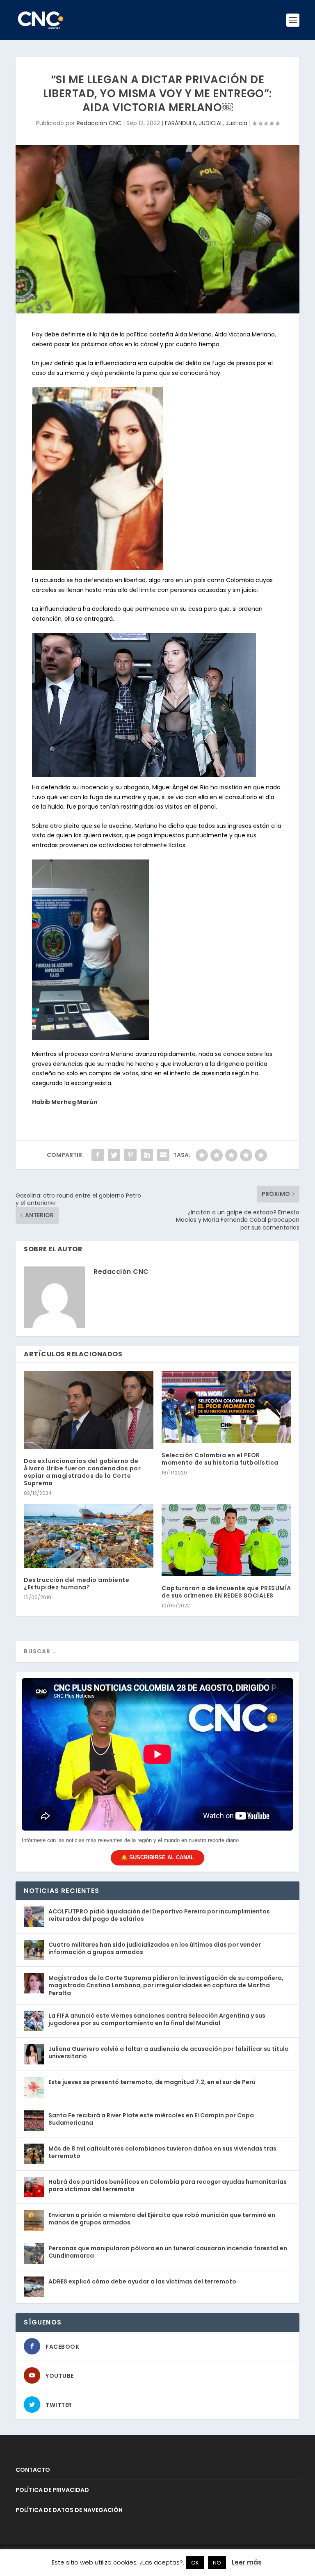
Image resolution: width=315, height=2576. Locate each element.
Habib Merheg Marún (65, 1102)
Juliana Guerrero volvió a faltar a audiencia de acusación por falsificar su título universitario (169, 2053)
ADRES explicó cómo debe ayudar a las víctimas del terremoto (142, 2281)
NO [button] (217, 2563)
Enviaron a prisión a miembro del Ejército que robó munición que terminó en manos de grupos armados (162, 2219)
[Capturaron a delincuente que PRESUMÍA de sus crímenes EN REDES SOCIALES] (226, 1540)
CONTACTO (33, 2470)
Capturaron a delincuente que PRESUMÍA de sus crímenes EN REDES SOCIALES (226, 1592)
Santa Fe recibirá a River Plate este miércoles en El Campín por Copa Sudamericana (151, 2119)
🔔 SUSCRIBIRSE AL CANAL (157, 1857)
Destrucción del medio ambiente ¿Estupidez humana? (76, 1584)
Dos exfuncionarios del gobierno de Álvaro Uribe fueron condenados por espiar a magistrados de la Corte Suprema (82, 1472)
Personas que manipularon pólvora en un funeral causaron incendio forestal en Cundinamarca (168, 2252)
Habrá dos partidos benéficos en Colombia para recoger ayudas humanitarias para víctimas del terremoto (168, 2185)
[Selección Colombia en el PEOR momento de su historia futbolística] (226, 1407)
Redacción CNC (99, 123)
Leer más (247, 2562)
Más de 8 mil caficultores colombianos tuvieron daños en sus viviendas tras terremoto (162, 2152)
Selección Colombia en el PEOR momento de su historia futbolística (220, 1459)
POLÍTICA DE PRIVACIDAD (52, 2490)
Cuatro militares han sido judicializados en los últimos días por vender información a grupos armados (155, 1948)
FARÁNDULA (180, 123)
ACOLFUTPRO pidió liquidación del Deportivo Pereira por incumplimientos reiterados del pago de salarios (159, 1915)
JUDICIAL (211, 123)
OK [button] (195, 2563)
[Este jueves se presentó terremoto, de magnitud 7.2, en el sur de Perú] (34, 2087)
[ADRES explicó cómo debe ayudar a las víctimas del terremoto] (34, 2287)
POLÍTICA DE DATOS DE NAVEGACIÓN (69, 2510)
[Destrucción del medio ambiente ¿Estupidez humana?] (89, 1536)
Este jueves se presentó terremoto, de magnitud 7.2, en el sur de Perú (152, 2082)
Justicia (236, 123)
